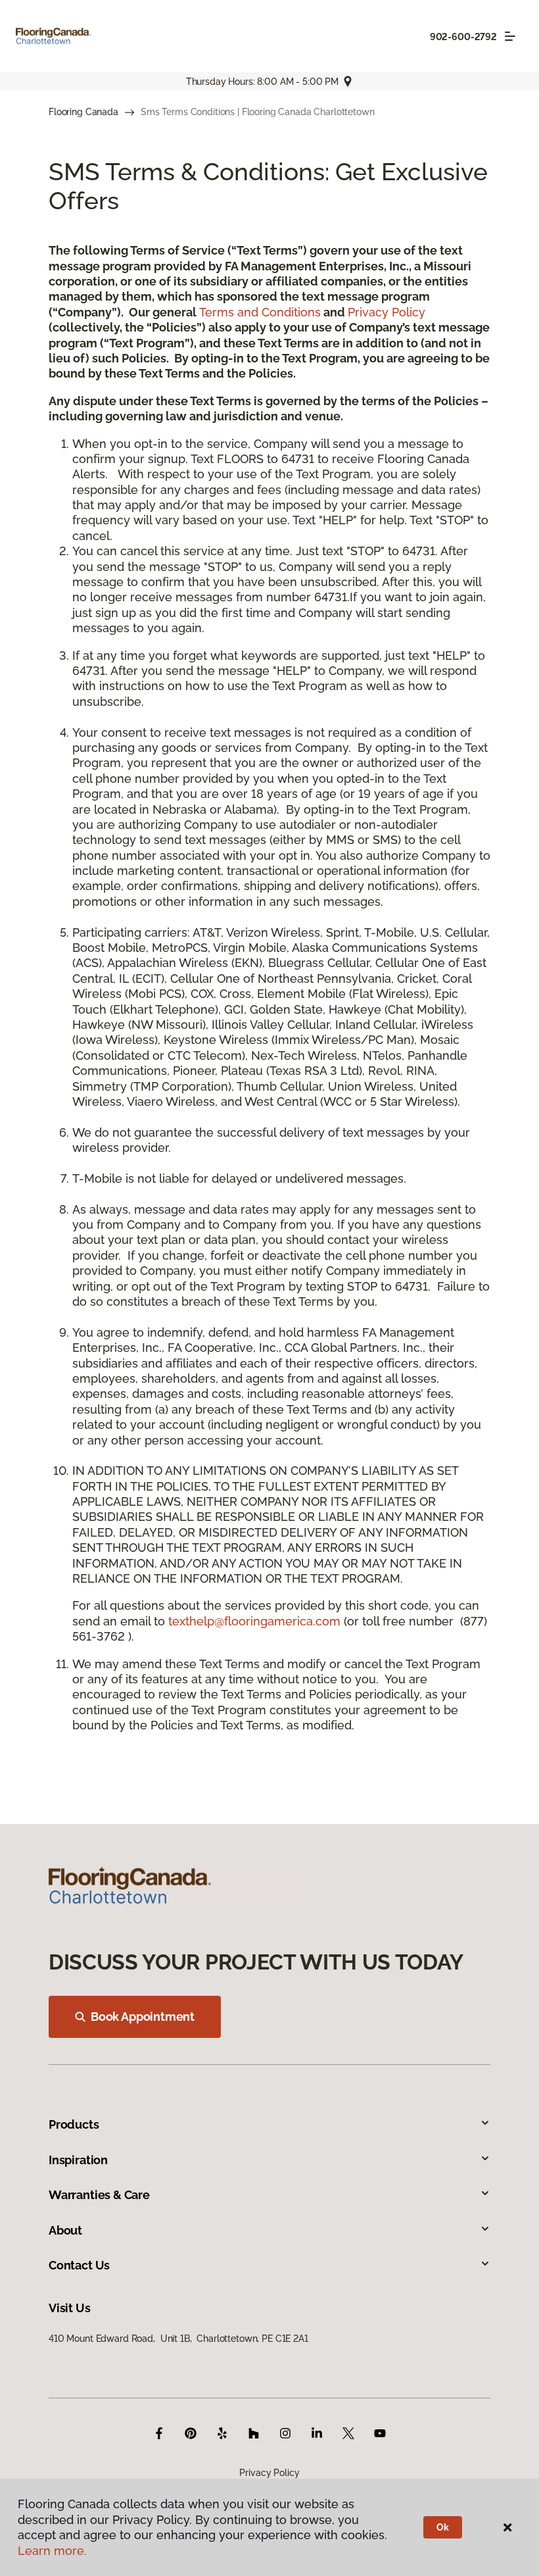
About (65, 2230)
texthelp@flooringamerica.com (254, 1621)
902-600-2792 (463, 37)
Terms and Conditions (260, 312)
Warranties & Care (99, 2195)
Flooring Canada (83, 112)
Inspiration (78, 2160)
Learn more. (52, 2551)
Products (74, 2124)
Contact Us (79, 2265)
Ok (443, 2527)
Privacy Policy (387, 312)
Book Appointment (143, 2017)
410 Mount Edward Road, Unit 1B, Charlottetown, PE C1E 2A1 (178, 2339)
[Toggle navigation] (510, 36)
